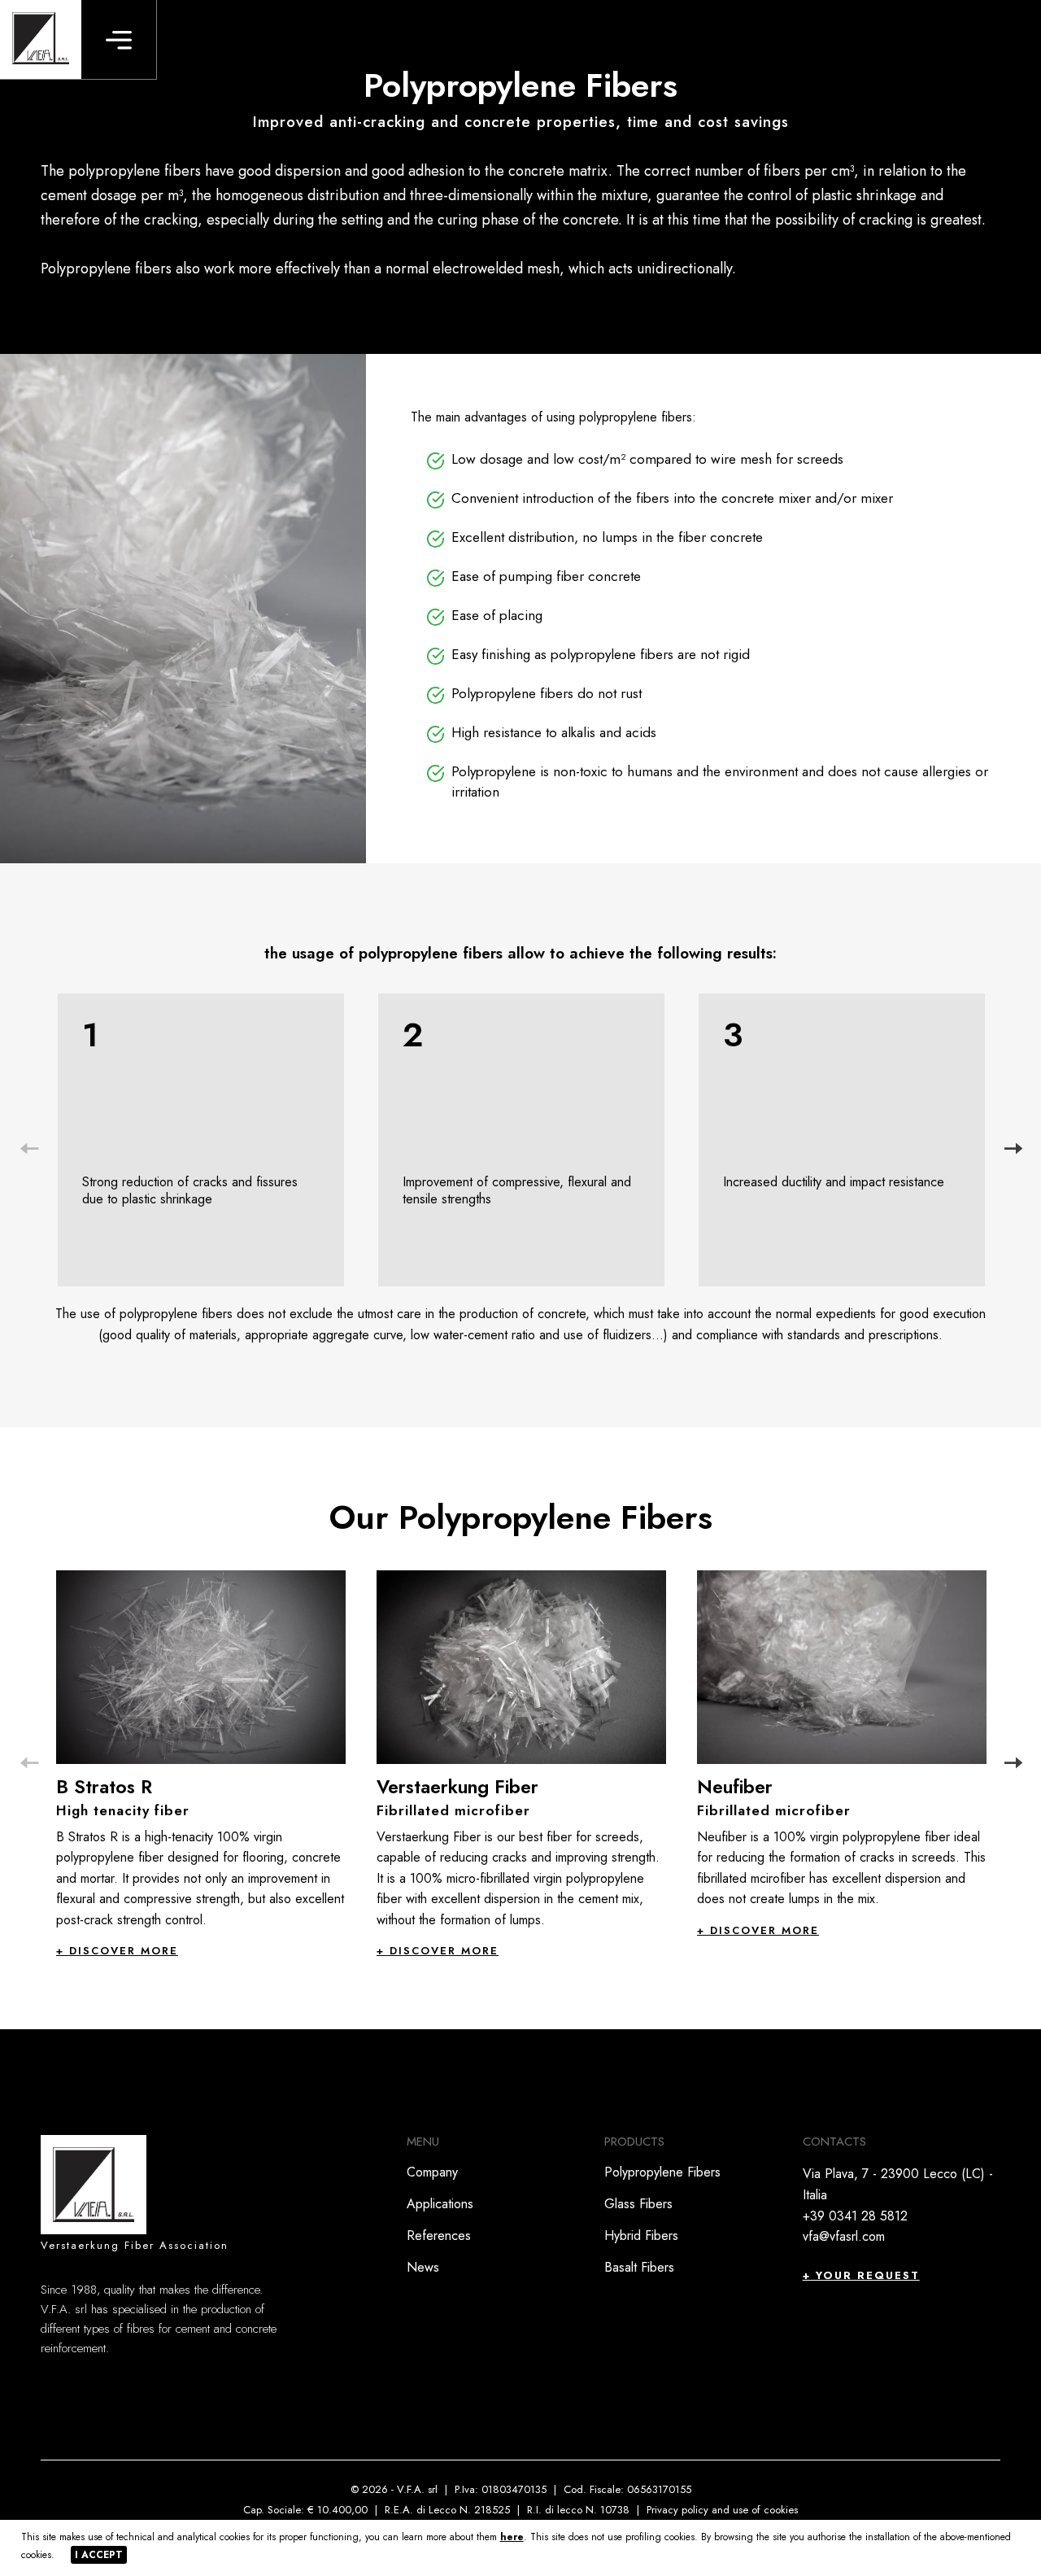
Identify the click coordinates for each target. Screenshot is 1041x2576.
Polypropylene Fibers (662, 2172)
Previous (28, 1149)
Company (432, 2172)
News (423, 2267)
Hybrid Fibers (641, 2235)
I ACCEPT (99, 2555)
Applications (440, 2204)
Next (1013, 1149)
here (512, 2537)
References (439, 2235)
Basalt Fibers (639, 2267)
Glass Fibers (638, 2204)
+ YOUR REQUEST (861, 2275)
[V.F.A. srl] (41, 39)
